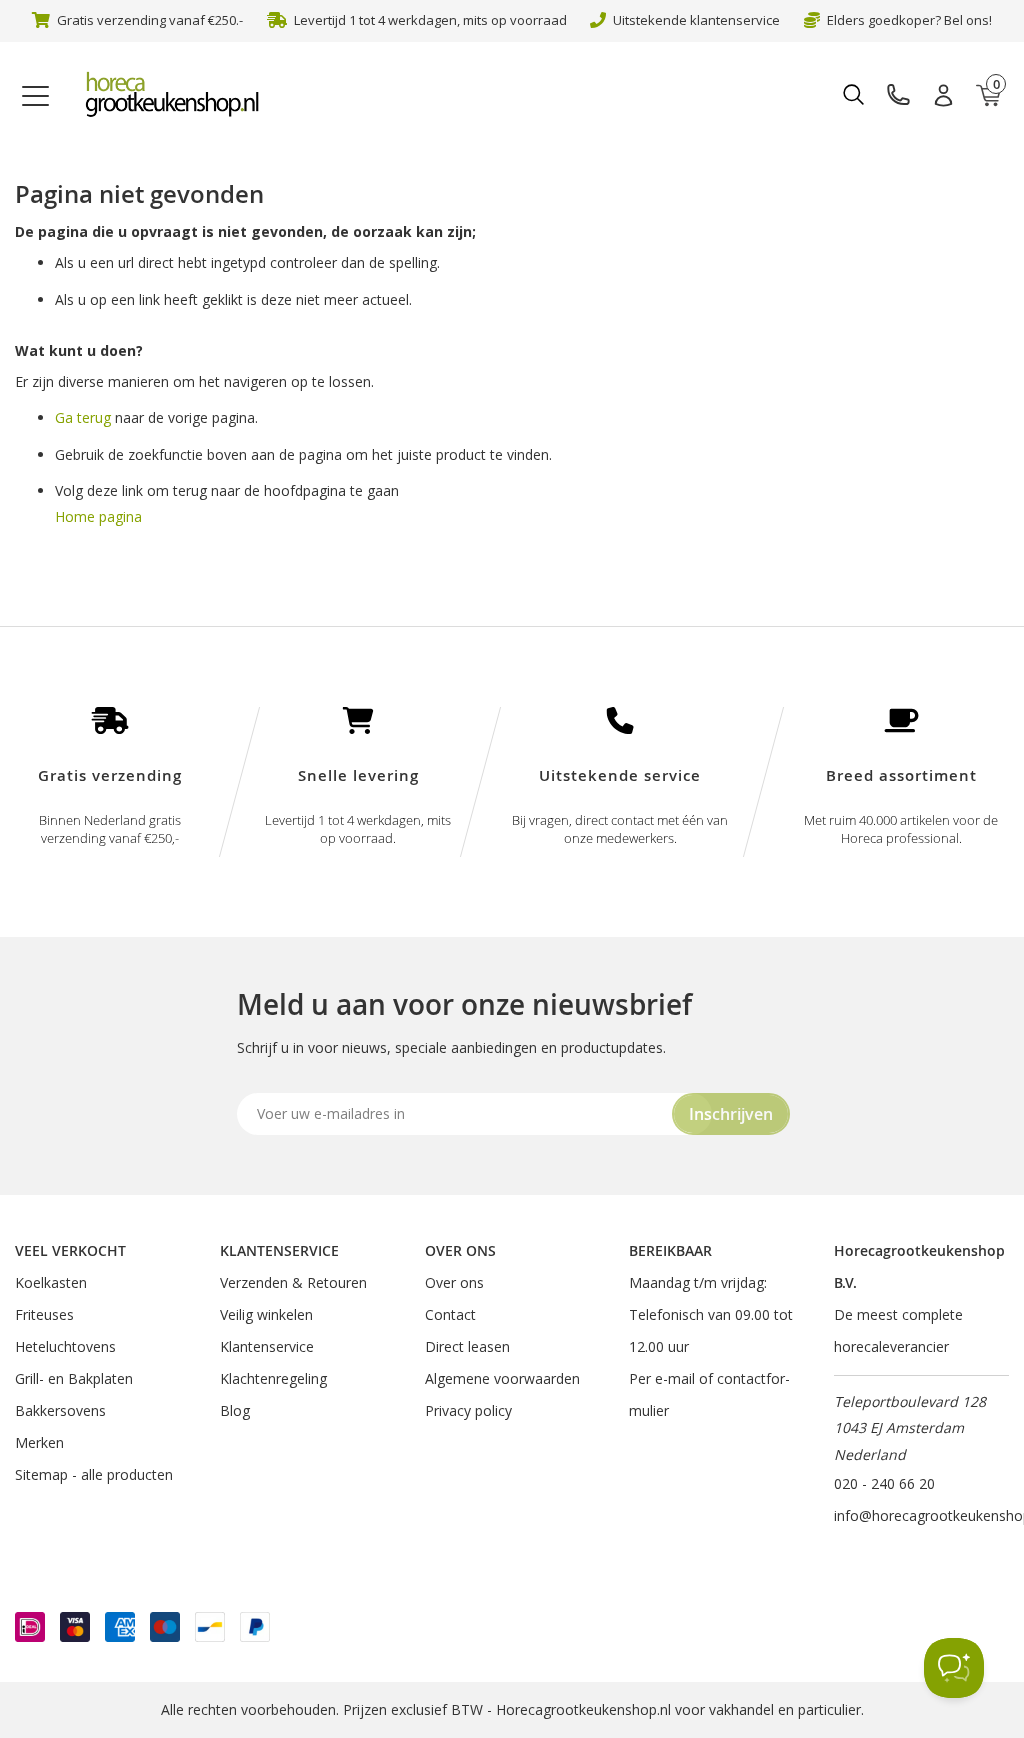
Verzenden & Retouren (293, 1282)
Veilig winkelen (266, 1314)
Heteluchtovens (65, 1346)
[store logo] (181, 95)
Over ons (454, 1282)
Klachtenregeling (273, 1378)
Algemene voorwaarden (502, 1378)
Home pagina (98, 516)
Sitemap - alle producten (94, 1474)
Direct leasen (467, 1346)
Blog (235, 1410)
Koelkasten (51, 1282)
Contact (450, 1314)
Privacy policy (468, 1410)
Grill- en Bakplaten (74, 1378)
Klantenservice (267, 1346)
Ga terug (83, 417)
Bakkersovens (60, 1410)
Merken (39, 1442)
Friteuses (44, 1314)
